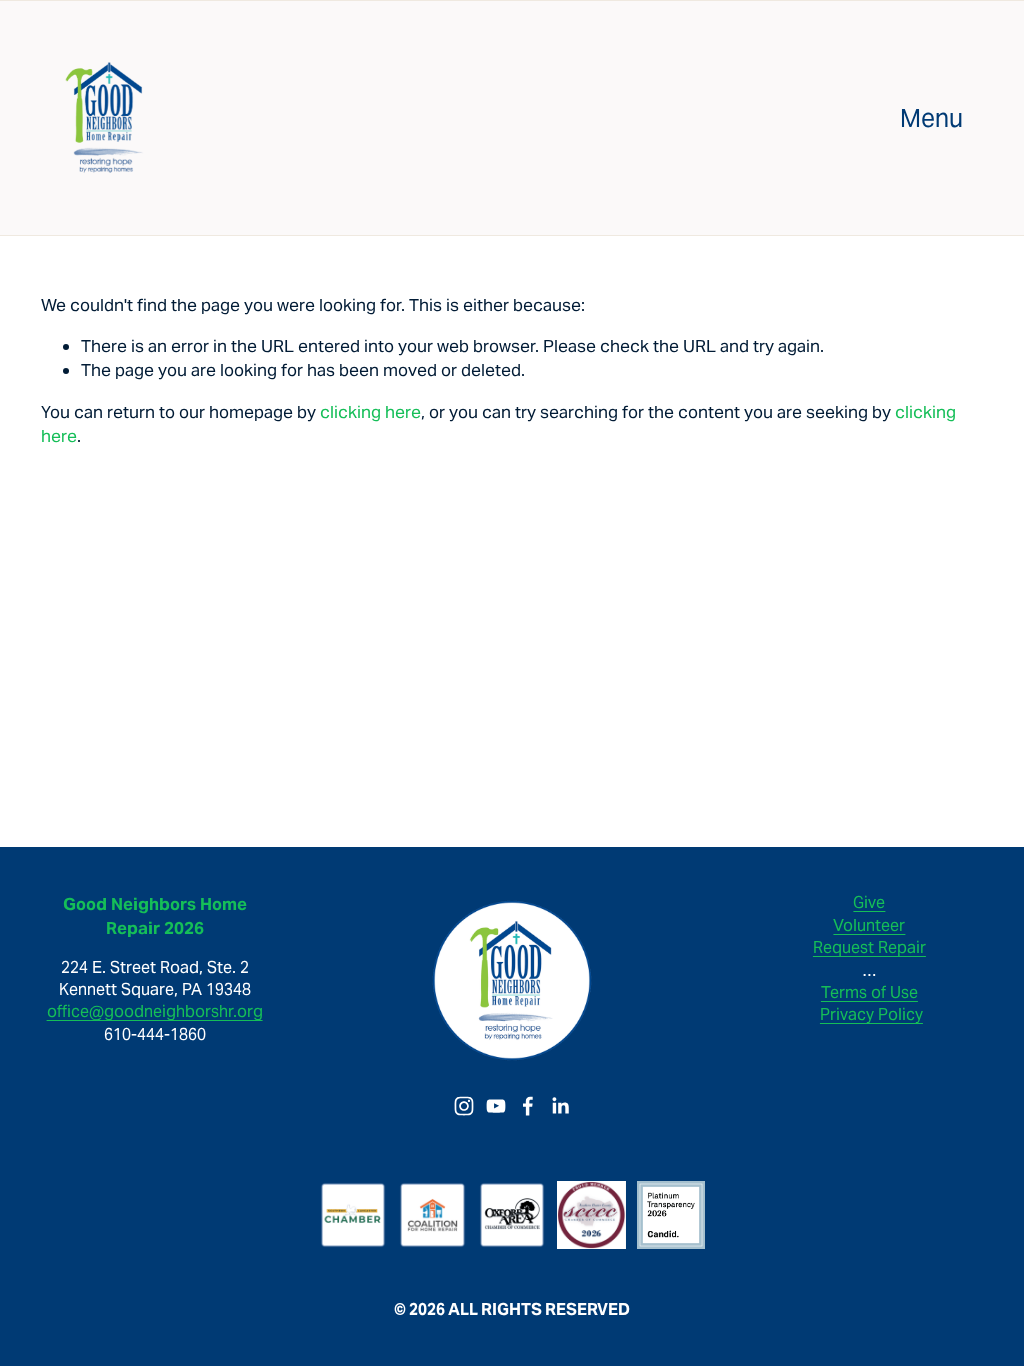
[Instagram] (464, 1106)
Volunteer (869, 925)
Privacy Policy (871, 1014)
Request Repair (869, 947)
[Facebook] (528, 1106)
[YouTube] (496, 1106)
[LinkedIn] (560, 1106)
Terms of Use (869, 992)
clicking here (370, 412)
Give (869, 902)
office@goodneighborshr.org (155, 1011)
